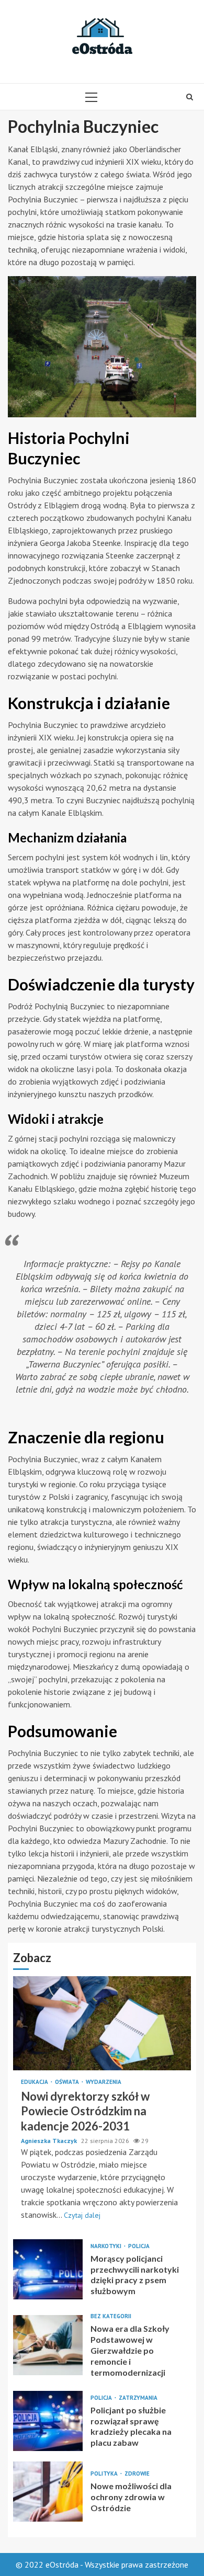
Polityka (105, 2474)
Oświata (68, 2082)
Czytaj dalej (82, 2215)
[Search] (190, 97)
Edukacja (35, 2082)
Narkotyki (107, 2246)
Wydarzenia (104, 2082)
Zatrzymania (138, 2398)
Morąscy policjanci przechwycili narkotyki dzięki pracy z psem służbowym (48, 2269)
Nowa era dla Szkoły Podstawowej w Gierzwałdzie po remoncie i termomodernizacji (48, 2345)
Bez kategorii (111, 2316)
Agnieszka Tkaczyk (50, 2141)
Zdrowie (137, 2474)
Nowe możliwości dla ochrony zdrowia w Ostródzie (48, 2492)
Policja (139, 2246)
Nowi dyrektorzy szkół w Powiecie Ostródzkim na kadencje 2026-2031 (102, 2023)
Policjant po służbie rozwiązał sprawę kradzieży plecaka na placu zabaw (48, 2421)
